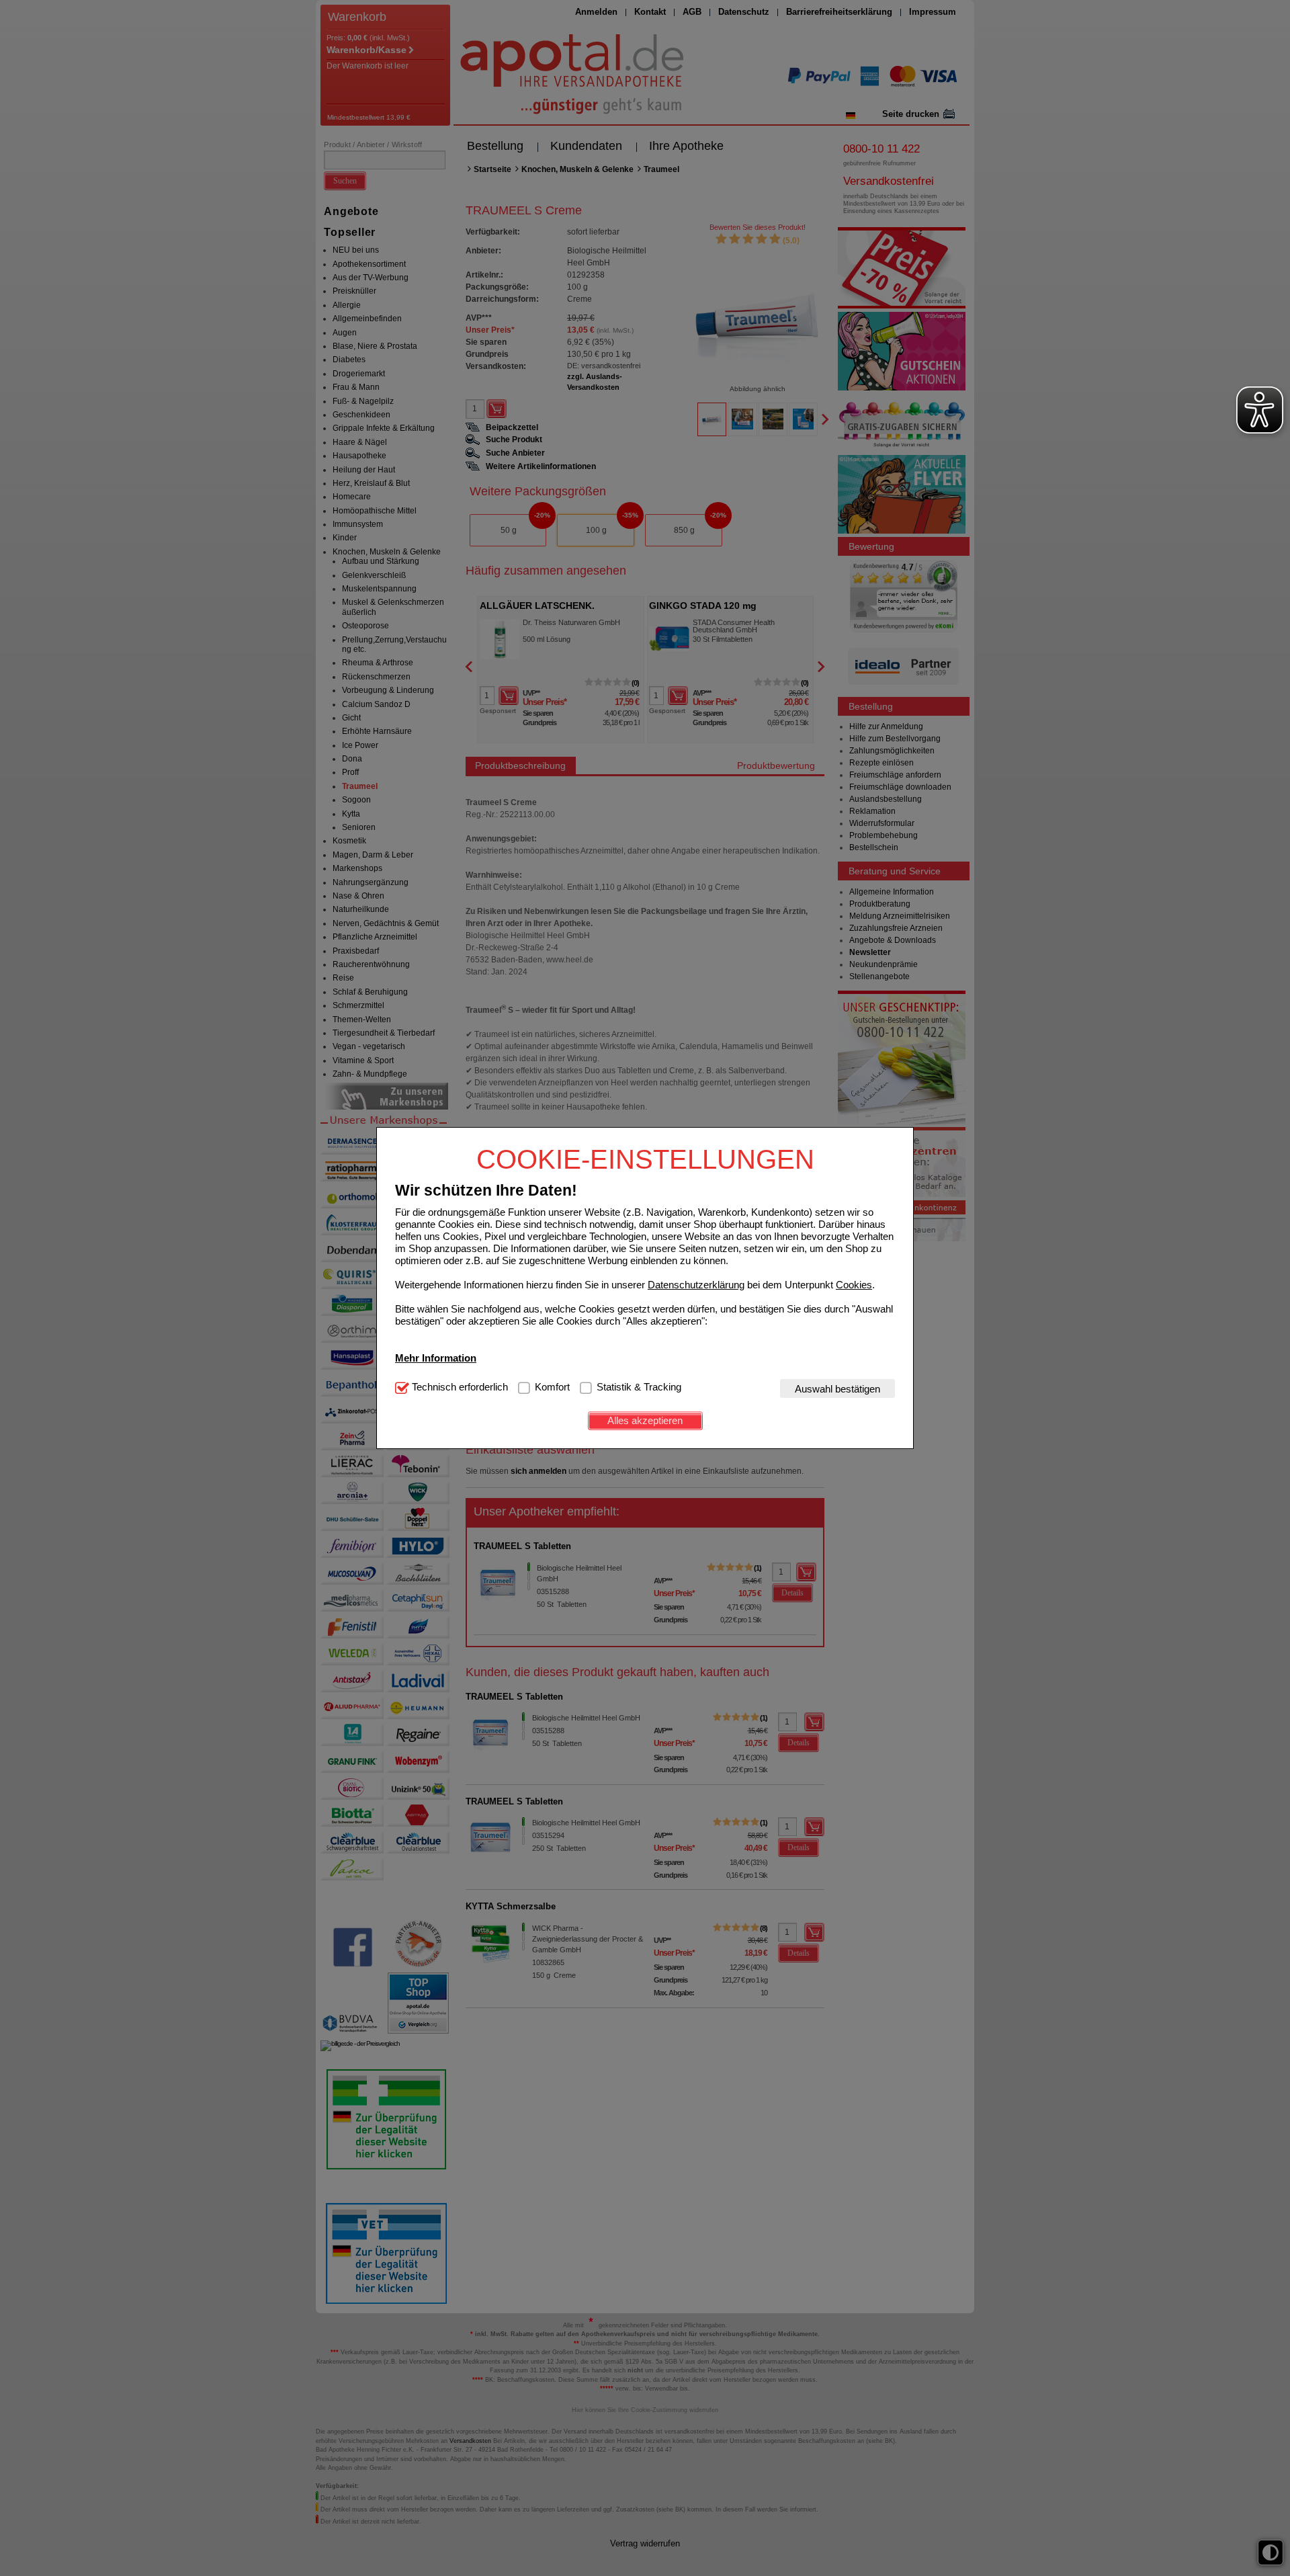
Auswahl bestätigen (837, 1388)
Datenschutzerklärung (696, 1284)
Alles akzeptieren (645, 1420)
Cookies (854, 1284)
